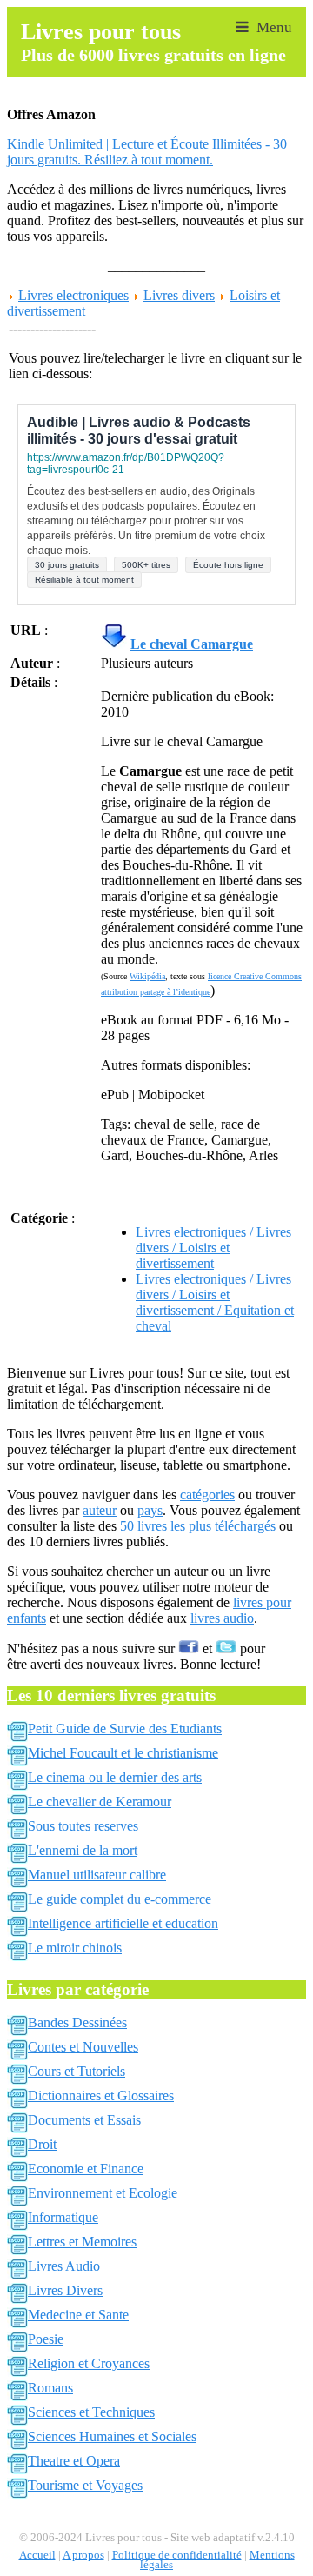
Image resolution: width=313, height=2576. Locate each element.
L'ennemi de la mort (83, 1850)
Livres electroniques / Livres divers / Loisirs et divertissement (213, 1248)
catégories (207, 1495)
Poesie (46, 2339)
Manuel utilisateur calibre (97, 1875)
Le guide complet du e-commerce (120, 1899)
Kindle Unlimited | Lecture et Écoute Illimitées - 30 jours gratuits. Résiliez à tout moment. (147, 152)
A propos (83, 2555)
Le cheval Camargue (192, 644)
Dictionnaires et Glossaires (101, 2096)
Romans (50, 2388)
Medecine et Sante (78, 2315)
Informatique (63, 2217)
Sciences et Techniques (91, 2412)
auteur (100, 1510)
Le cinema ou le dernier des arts (115, 1777)
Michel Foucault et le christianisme (123, 1753)
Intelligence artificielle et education (123, 1923)
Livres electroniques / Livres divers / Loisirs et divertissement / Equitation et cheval (215, 1302)
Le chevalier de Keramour (100, 1802)
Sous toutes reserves (83, 1826)
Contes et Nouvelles (83, 2047)
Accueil (37, 2555)
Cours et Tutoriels (77, 2071)
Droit (42, 2144)
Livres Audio (64, 2266)
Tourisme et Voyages (85, 2485)
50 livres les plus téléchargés (198, 1526)
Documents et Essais (84, 2120)
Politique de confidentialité (177, 2555)
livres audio (222, 1618)
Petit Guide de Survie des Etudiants (125, 1728)
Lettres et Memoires (82, 2242)
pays (150, 1510)
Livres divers (179, 295)
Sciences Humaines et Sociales (112, 2436)
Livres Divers (65, 2290)
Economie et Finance (86, 2169)
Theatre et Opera (74, 2461)
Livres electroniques (73, 295)
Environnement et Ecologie (103, 2193)
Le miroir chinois (75, 1948)
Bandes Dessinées (77, 2022)
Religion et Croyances (89, 2363)
